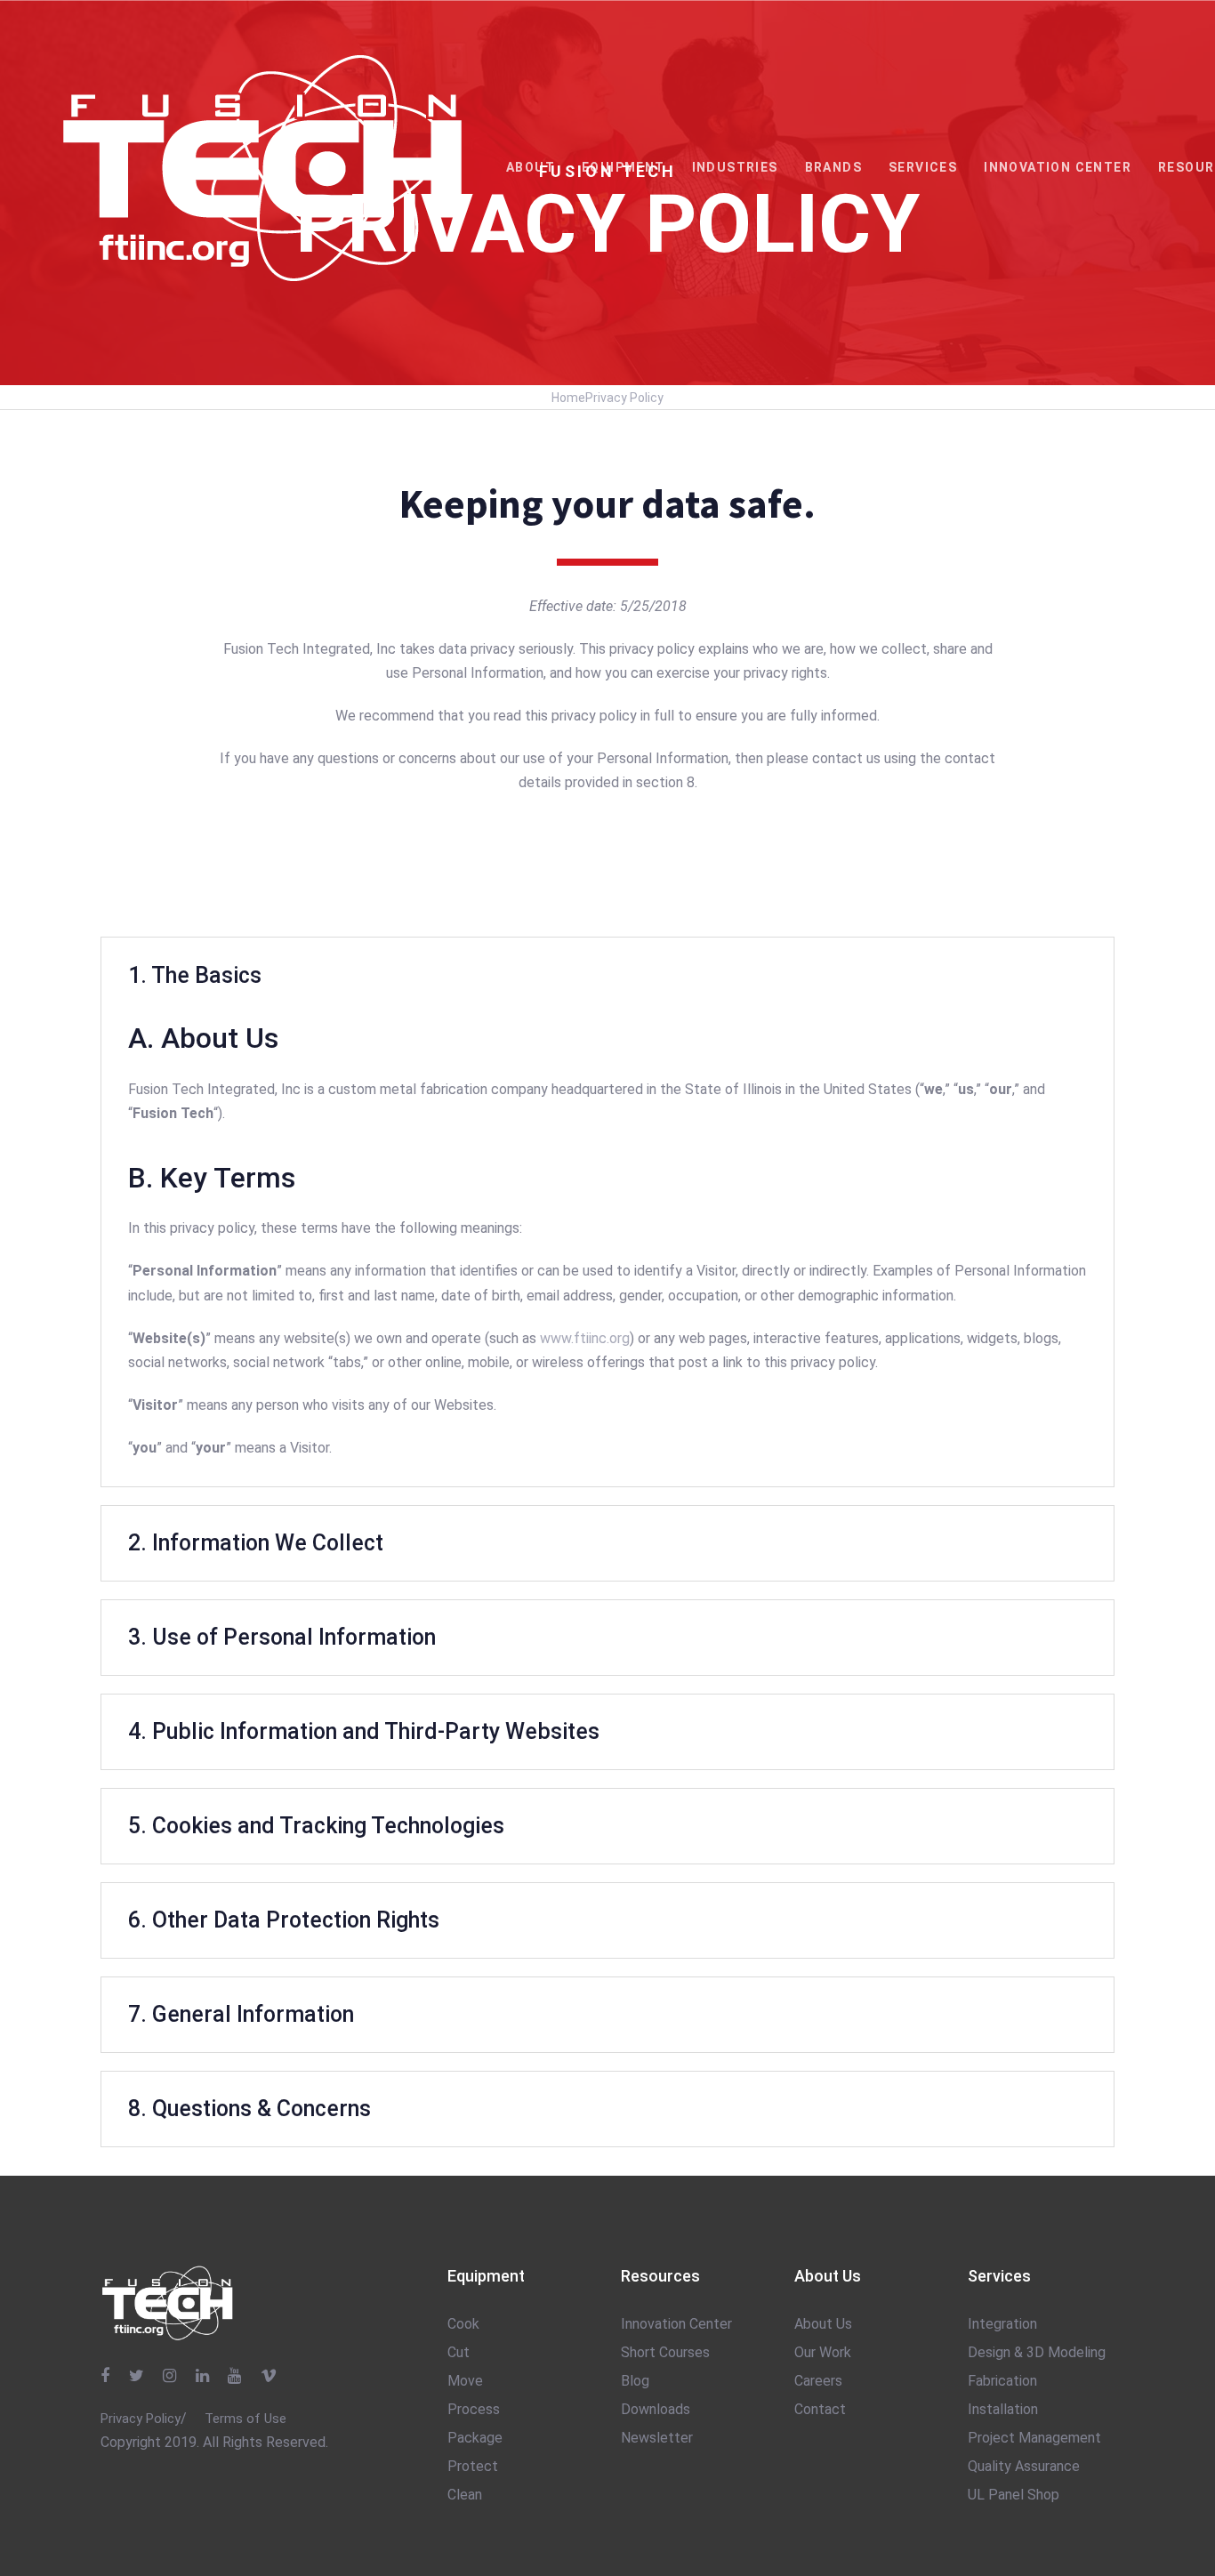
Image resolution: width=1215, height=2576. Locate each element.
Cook (463, 2324)
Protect (473, 2466)
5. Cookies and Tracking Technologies (316, 1826)
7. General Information (241, 2014)
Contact (820, 2409)
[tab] (607, 975)
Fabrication (1002, 2381)
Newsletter (657, 2438)
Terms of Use (245, 2419)
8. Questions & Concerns (249, 2109)
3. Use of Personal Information (282, 1637)
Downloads (656, 2409)
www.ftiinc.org (585, 1338)
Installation (1003, 2409)
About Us (823, 2324)
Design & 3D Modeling (1037, 2352)
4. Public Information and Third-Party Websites (364, 1731)
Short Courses (665, 2352)
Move (465, 2381)
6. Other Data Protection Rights (284, 1920)
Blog (635, 2381)
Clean (465, 2495)
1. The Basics (195, 975)
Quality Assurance (1024, 2466)
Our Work (823, 2352)
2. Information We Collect (256, 1543)
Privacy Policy (624, 398)
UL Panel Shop (1014, 2495)
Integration (1002, 2324)
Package (475, 2438)
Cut (459, 2352)
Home (568, 398)
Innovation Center (676, 2324)
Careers (818, 2381)
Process (474, 2409)
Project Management (1034, 2438)
